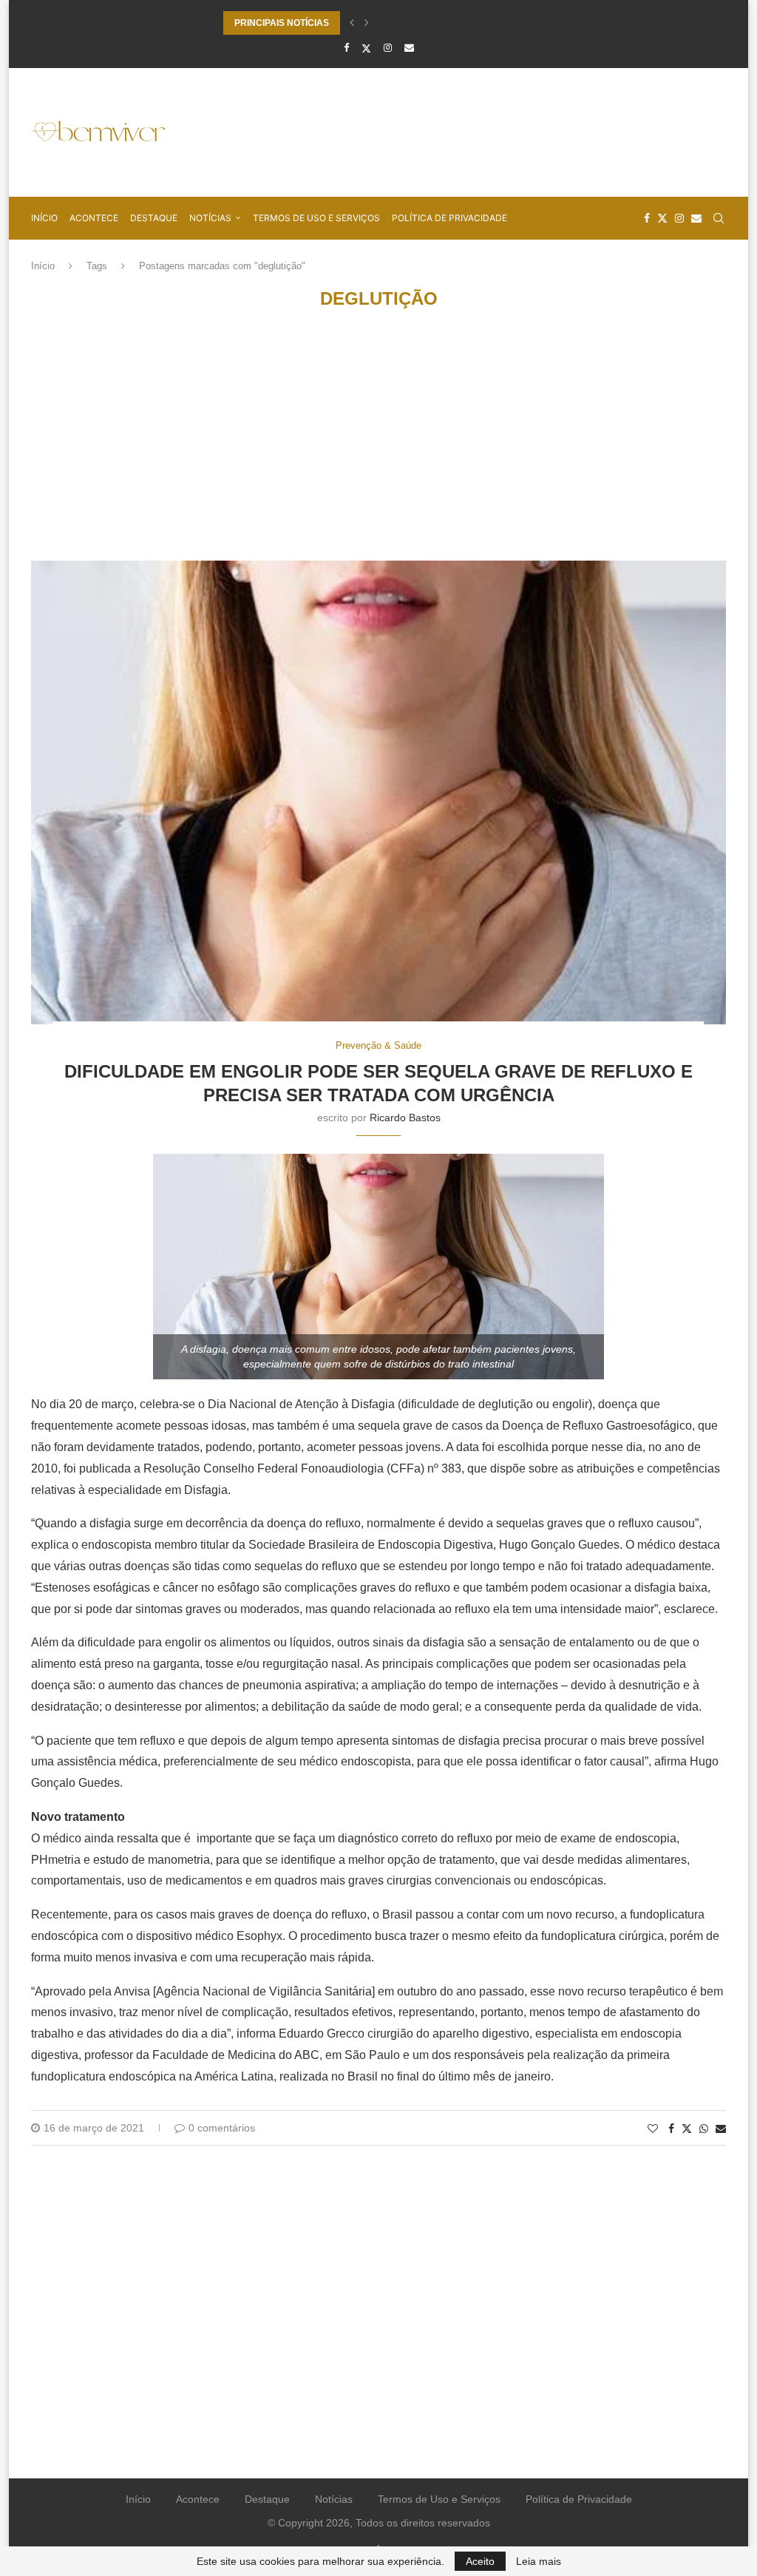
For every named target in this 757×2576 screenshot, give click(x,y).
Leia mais (539, 2561)
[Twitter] (366, 48)
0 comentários (222, 2128)
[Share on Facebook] (671, 2129)
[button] (352, 23)
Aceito (480, 2561)
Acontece (94, 218)
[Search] (719, 218)
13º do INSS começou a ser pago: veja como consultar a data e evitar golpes (383, 23)
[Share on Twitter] (687, 2128)
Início (44, 218)
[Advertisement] (457, 131)
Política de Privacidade (449, 218)
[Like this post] (653, 2129)
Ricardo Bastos (405, 1118)
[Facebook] (346, 48)
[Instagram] (388, 48)
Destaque (154, 218)
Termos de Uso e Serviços (316, 218)
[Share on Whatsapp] (704, 2129)
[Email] (409, 48)
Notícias (210, 218)
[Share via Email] (721, 2129)
